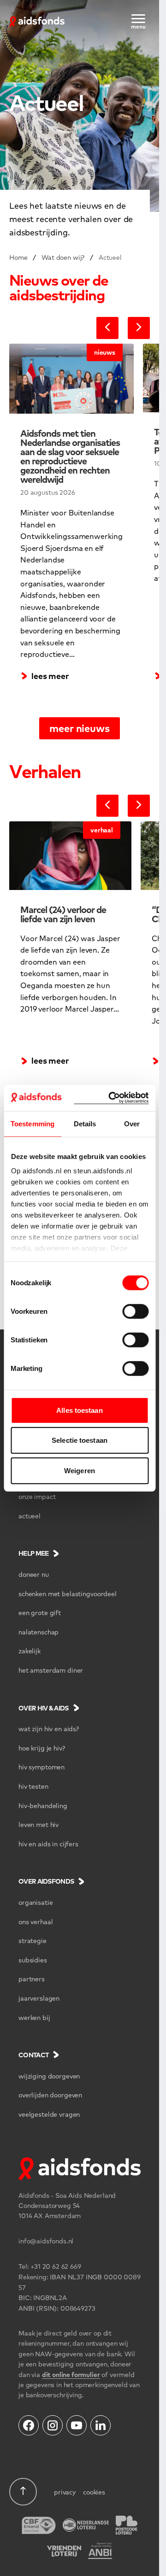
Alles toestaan (79, 1410)
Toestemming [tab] (33, 1123)
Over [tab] (132, 1123)
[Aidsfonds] (37, 20)
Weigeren (80, 1470)
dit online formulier (71, 2374)
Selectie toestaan (80, 1440)
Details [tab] (85, 1123)
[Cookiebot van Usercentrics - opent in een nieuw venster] (111, 1098)
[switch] (135, 1311)
